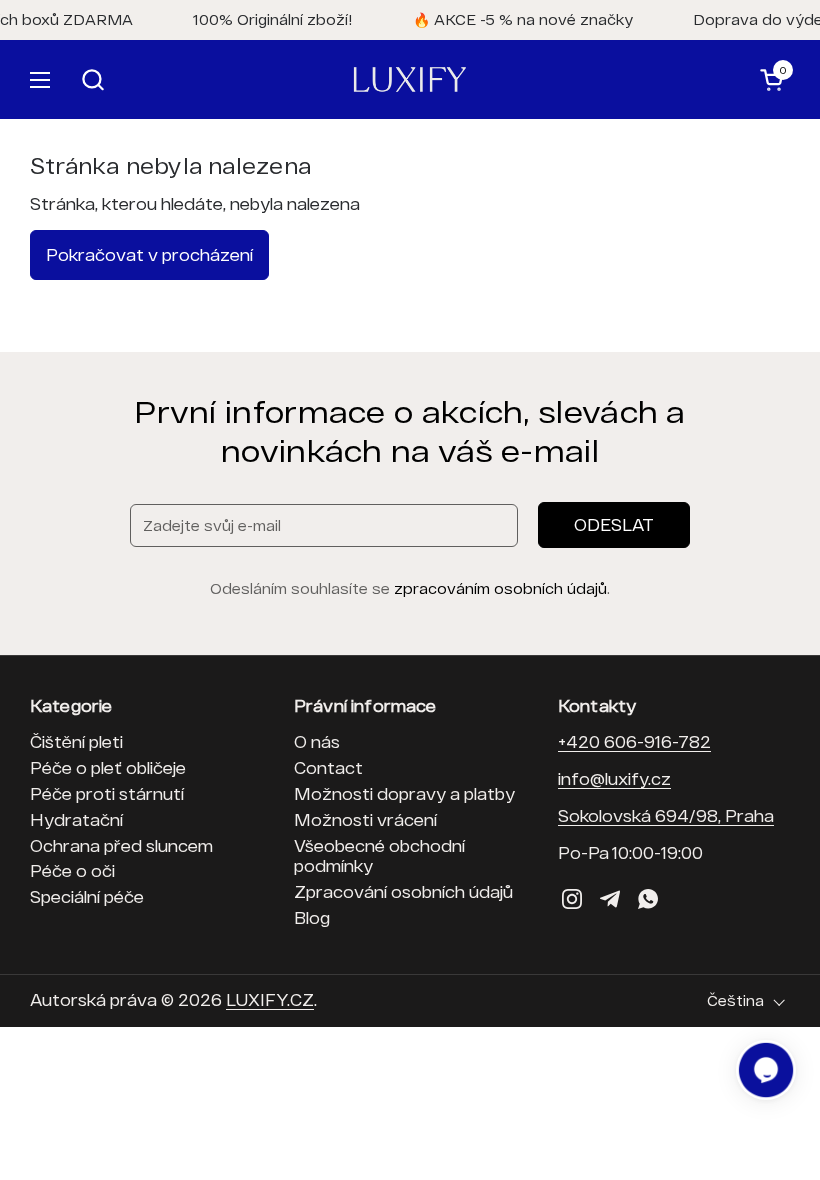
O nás (317, 741)
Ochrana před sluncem (121, 845)
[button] (387, 79)
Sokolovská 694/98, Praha (666, 815)
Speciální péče (87, 896)
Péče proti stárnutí (107, 793)
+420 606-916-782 (634, 741)
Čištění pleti (76, 741)
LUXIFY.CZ (270, 999)
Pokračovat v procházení (149, 254)
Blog (312, 917)
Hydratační (76, 819)
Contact (328, 767)
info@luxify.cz (614, 778)
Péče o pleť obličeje (108, 767)
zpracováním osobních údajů (500, 588)
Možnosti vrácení (365, 819)
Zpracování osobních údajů (403, 891)
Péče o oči (72, 870)
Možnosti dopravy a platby (404, 793)
